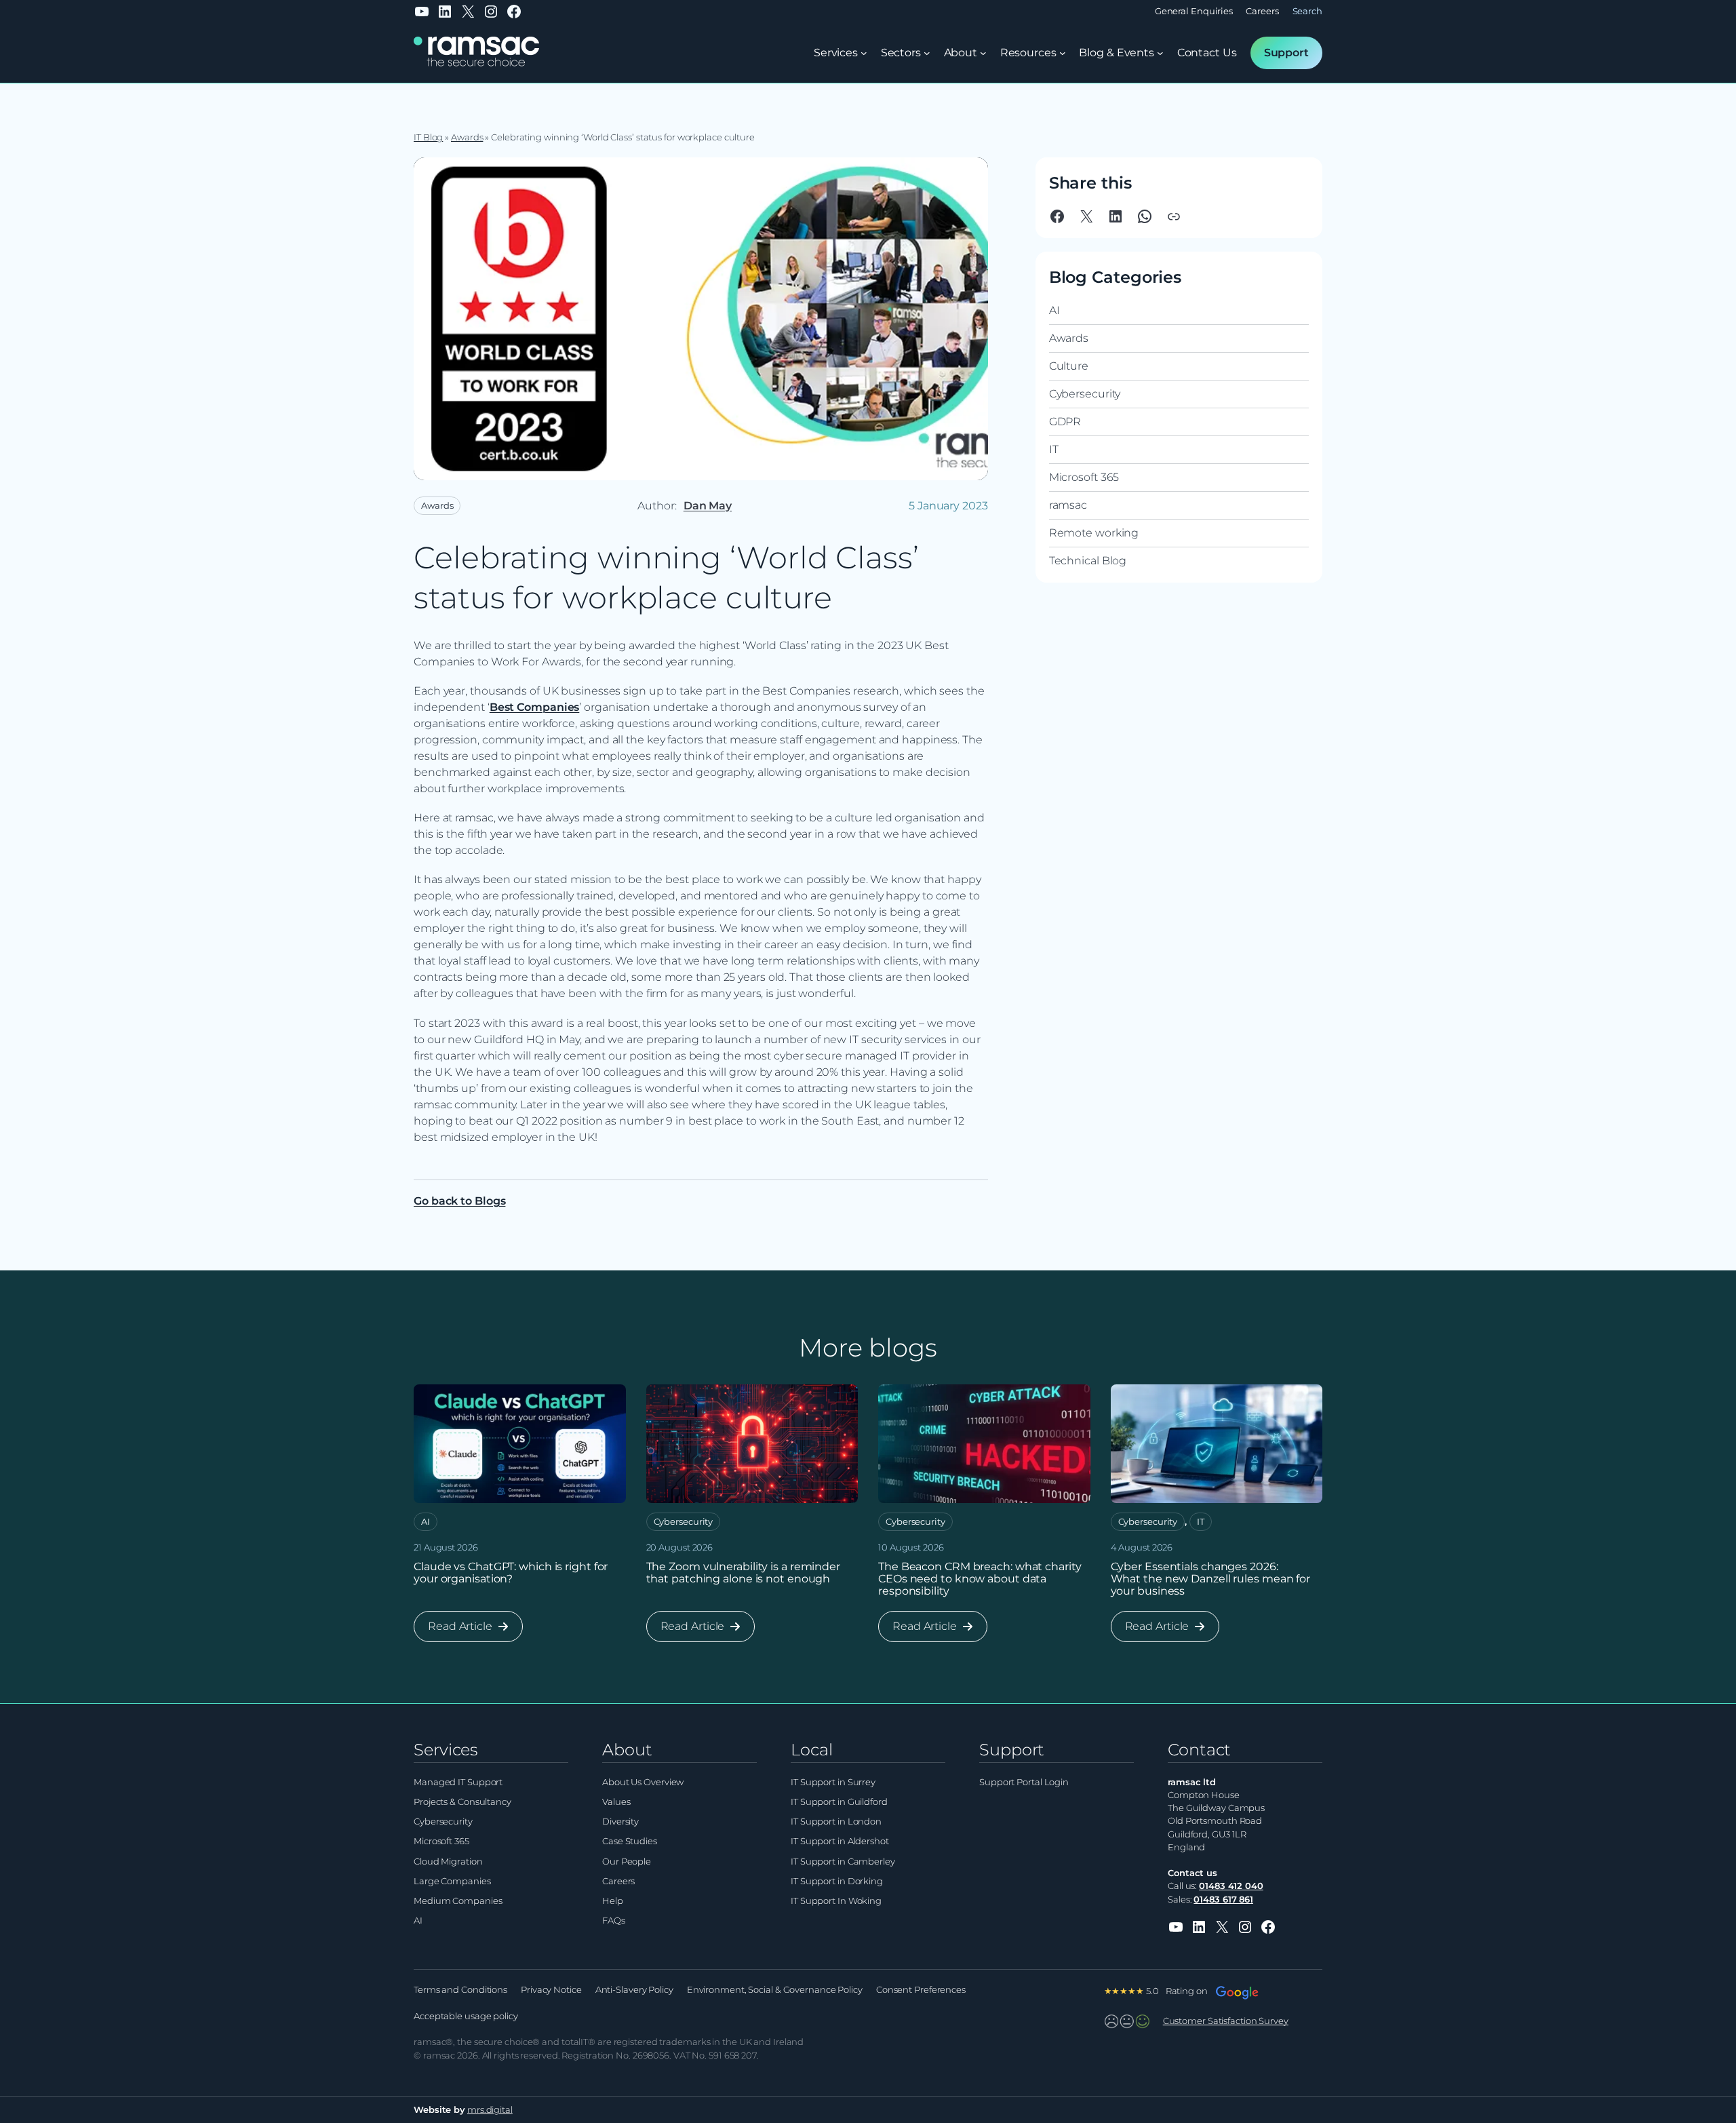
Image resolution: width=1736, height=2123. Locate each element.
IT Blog (428, 137)
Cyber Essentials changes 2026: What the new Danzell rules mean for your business (1211, 1579)
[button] (1174, 216)
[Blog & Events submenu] (1160, 53)
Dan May (708, 506)
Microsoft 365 (1084, 477)
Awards (467, 137)
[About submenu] (983, 53)
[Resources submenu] (1063, 53)
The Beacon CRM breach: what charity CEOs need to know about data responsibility (980, 1579)
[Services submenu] (864, 53)
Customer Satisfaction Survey (1226, 2021)
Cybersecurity (1085, 394)
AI (1054, 310)
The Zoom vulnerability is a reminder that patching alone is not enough (743, 1573)
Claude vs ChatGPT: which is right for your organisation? (511, 1573)
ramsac (1068, 505)
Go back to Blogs (459, 1201)
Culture (1069, 366)
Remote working (1094, 533)
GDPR (1065, 422)
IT (1054, 449)
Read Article (463, 1631)
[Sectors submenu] (927, 53)
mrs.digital (490, 2110)
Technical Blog (1088, 561)
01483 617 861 (1223, 1900)
